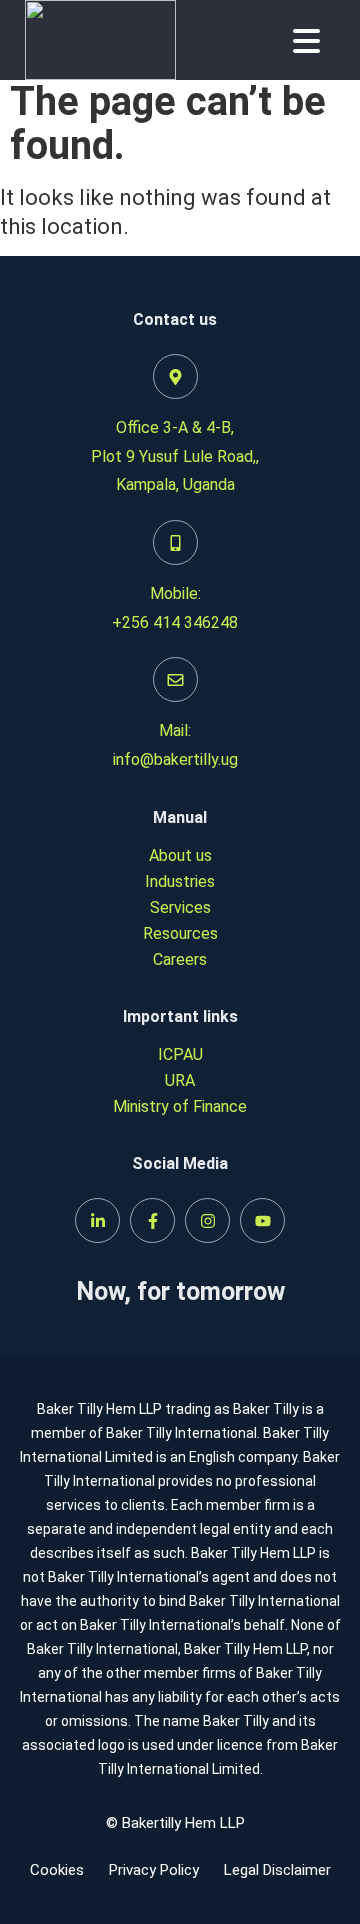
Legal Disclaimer (277, 1870)
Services (180, 907)
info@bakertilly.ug (175, 759)
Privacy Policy (154, 1870)
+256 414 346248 (175, 622)
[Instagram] (207, 1220)
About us (180, 855)
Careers (180, 959)
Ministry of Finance (180, 1106)
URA (180, 1080)
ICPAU (180, 1054)
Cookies (57, 1870)
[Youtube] (262, 1220)
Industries (180, 881)
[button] (306, 41)
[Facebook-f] (152, 1220)
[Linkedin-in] (97, 1220)
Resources (180, 933)
